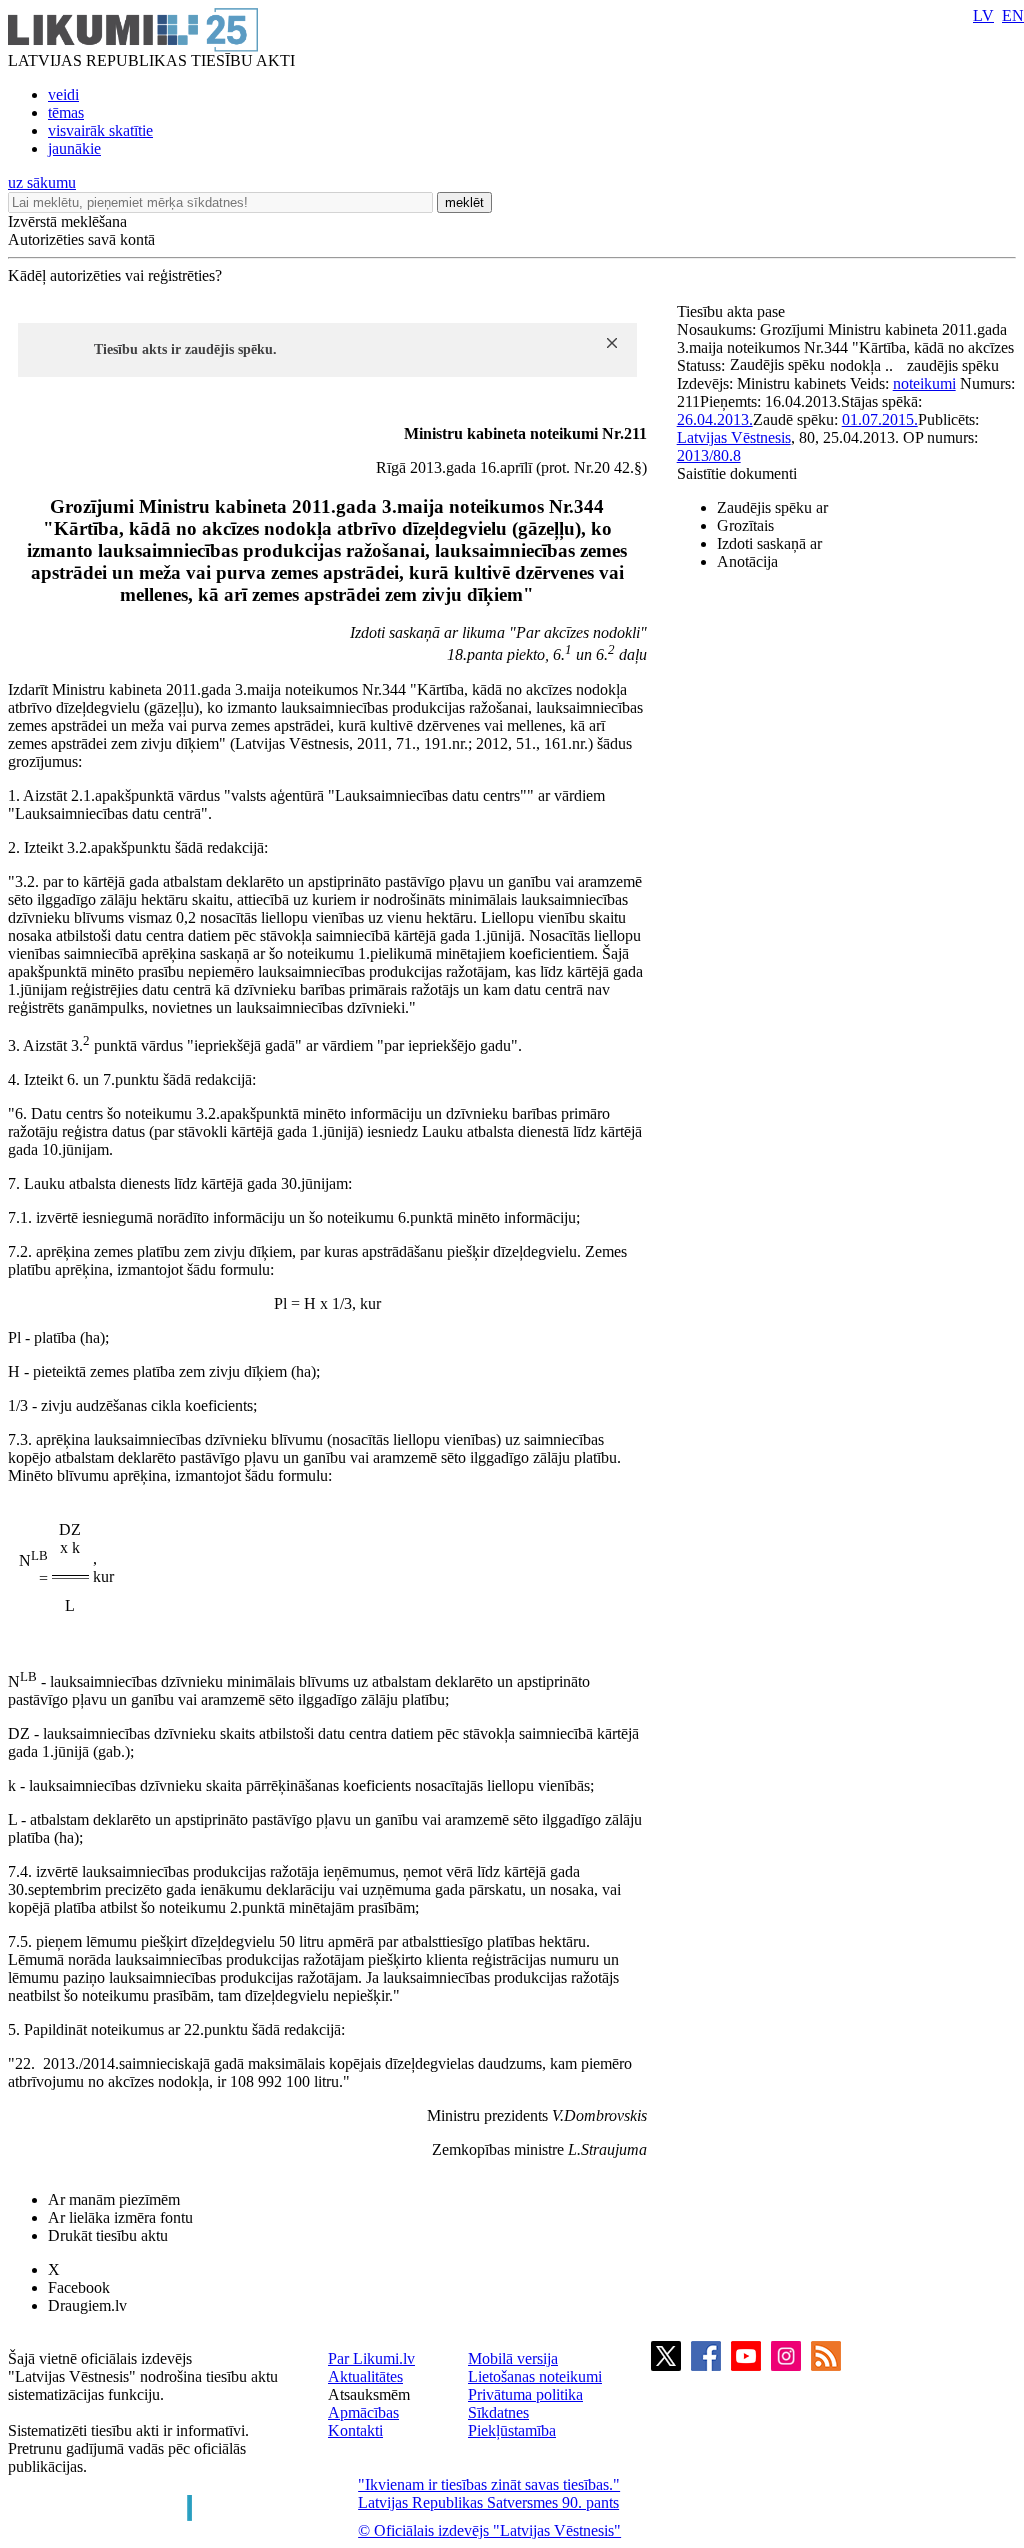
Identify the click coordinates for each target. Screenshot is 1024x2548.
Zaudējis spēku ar (772, 507)
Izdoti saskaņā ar (769, 543)
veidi (63, 94)
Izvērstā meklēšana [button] (67, 221)
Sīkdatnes (498, 2412)
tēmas (66, 112)
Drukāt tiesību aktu (108, 2235)
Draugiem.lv (87, 2305)
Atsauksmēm (369, 2394)
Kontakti (355, 2430)
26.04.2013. (715, 419)
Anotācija (747, 561)
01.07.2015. (880, 419)
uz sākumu (42, 182)
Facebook (79, 2287)
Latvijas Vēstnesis (734, 437)
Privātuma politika (525, 2394)
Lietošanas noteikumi (535, 2376)
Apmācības (363, 2412)
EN (1013, 15)
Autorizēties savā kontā (81, 239)
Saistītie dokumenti (737, 473)
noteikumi (924, 383)
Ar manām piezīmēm (114, 2199)
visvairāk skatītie (100, 130)
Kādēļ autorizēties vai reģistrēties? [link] (115, 275)
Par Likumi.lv (371, 2358)
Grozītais (745, 525)
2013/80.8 (709, 455)
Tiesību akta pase (733, 311)
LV (983, 15)
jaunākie (74, 148)
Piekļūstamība (512, 2430)
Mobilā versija (513, 2358)
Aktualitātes (365, 2376)
